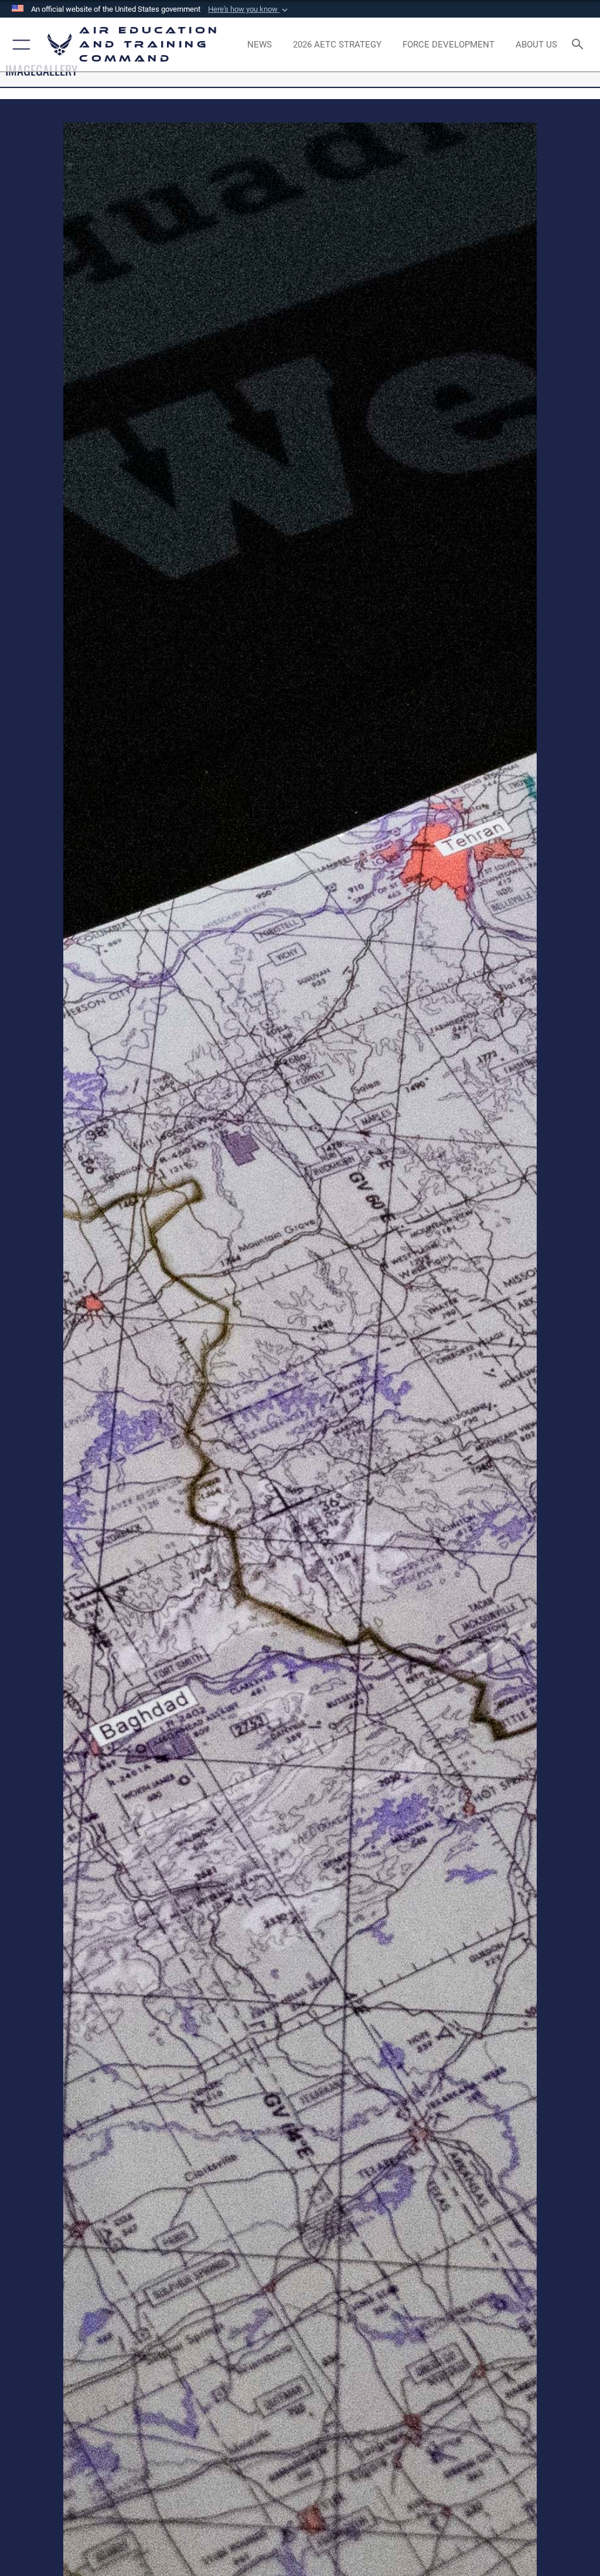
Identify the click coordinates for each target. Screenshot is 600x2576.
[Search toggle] (580, 45)
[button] (249, 9)
